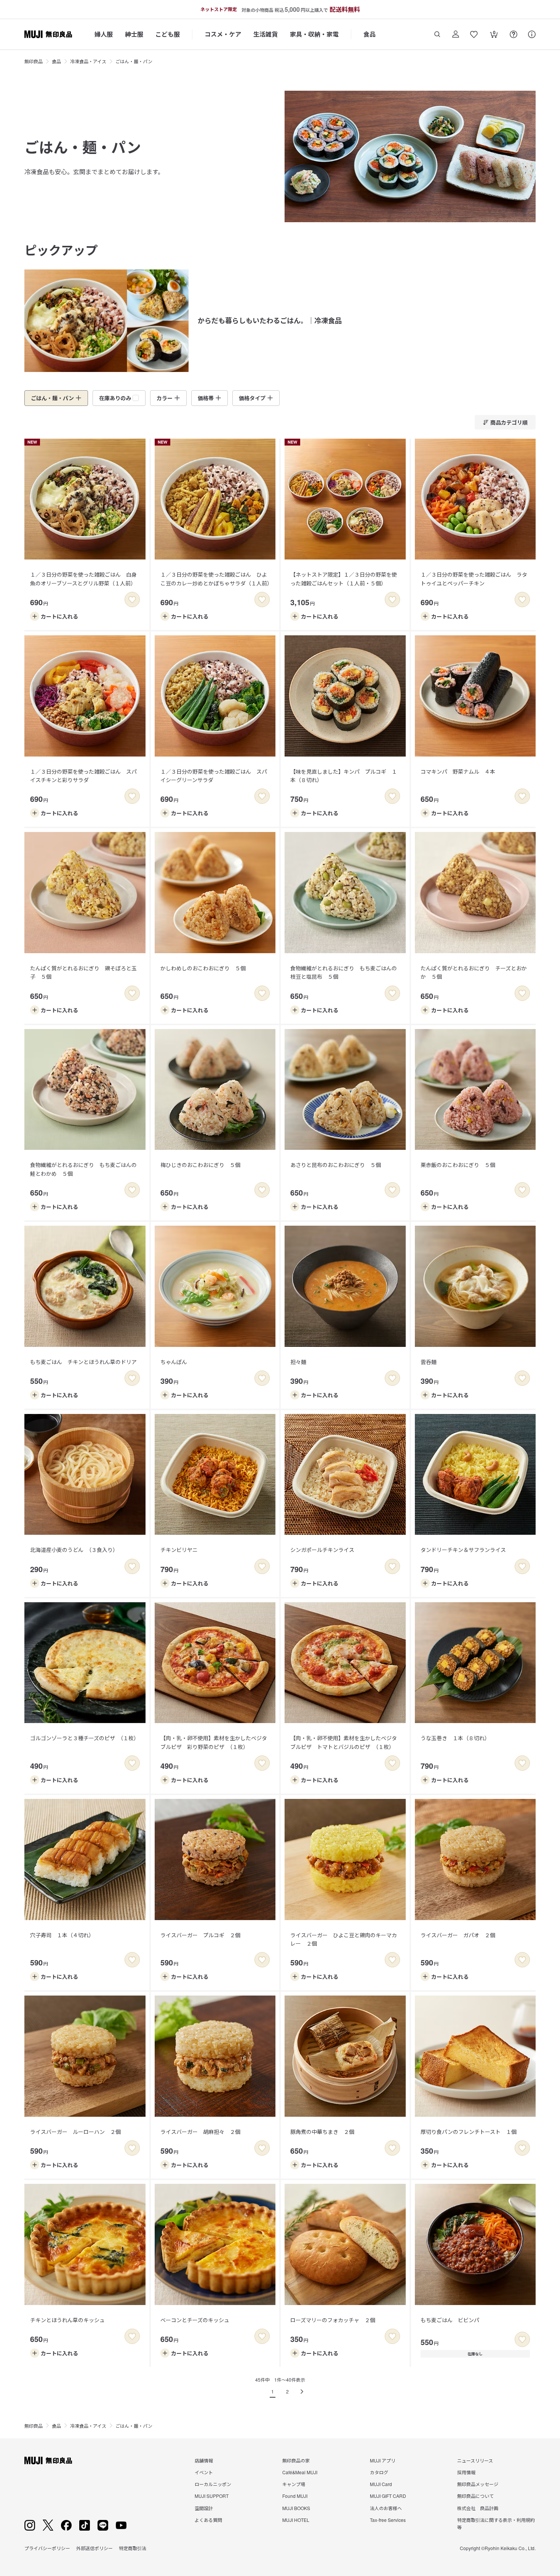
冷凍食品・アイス (88, 61)
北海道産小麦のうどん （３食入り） (74, 1550)
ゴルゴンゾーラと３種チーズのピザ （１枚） (85, 1738)
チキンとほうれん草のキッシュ (67, 2320)
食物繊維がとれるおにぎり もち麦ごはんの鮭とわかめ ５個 (83, 1169)
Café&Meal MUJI (300, 2472)
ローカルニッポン (213, 2484)
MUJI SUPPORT (212, 2496)
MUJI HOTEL (296, 2520)
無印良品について (475, 2496)
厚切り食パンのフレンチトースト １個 (469, 2132)
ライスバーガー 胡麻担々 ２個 (200, 2132)
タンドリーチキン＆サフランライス (463, 1550)
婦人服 (104, 34)
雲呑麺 (429, 1362)
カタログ (379, 2472)
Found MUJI (295, 2496)
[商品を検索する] (437, 34)
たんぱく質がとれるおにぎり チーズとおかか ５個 (474, 972)
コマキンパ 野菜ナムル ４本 (458, 771)
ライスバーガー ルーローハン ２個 (75, 2132)
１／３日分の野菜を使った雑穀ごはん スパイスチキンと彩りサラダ (83, 776)
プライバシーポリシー (47, 2548)
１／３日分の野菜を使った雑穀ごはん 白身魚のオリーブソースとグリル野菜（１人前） (83, 579)
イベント (204, 2472)
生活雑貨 (266, 34)
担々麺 (298, 1362)
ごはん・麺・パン (134, 61)
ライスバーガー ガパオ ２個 (458, 1935)
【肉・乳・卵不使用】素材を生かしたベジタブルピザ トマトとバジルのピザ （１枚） (344, 1742)
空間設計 (204, 2508)
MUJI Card (381, 2484)
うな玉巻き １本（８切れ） (455, 1738)
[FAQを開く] (514, 34)
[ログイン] (456, 34)
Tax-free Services (388, 2520)
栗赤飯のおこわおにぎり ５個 (458, 1165)
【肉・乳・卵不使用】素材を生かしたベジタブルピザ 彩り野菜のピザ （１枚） (214, 1742)
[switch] (132, 600)
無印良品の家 (296, 2460)
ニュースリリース (475, 2460)
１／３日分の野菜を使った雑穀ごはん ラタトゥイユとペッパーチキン (474, 579)
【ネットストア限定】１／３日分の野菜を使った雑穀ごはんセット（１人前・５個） (344, 579)
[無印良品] (48, 2461)
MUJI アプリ (383, 2460)
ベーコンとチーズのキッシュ (195, 2320)
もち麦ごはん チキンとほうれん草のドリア (83, 1362)
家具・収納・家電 (314, 34)
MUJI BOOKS (296, 2508)
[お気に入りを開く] (474, 34)
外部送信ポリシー (94, 2548)
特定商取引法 (133, 2548)
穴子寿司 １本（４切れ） (62, 1935)
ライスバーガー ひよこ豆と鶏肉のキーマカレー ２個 (344, 1939)
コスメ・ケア (223, 34)
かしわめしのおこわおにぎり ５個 (203, 968)
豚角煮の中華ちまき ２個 (322, 2132)
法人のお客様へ (386, 2508)
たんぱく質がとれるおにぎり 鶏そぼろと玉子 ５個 (83, 972)
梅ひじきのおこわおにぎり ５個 (200, 1165)
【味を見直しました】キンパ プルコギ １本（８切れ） (344, 776)
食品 (370, 34)
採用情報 (466, 2472)
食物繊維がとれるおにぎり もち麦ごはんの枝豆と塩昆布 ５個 (344, 972)
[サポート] (532, 34)
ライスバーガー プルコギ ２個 (200, 1935)
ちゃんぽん (174, 1362)
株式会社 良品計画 (478, 2508)
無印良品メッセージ (478, 2484)
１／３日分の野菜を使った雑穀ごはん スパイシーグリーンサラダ (214, 776)
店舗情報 (204, 2460)
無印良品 (34, 61)
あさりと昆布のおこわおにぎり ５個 (336, 1165)
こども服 (168, 34)
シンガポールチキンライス (322, 1550)
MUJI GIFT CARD (388, 2496)
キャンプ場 (294, 2484)
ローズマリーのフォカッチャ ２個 (333, 2320)
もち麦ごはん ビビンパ (450, 2320)
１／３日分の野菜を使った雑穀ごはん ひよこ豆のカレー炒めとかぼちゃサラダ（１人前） (216, 579)
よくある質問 (208, 2520)
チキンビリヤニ (179, 1550)
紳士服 (134, 34)
